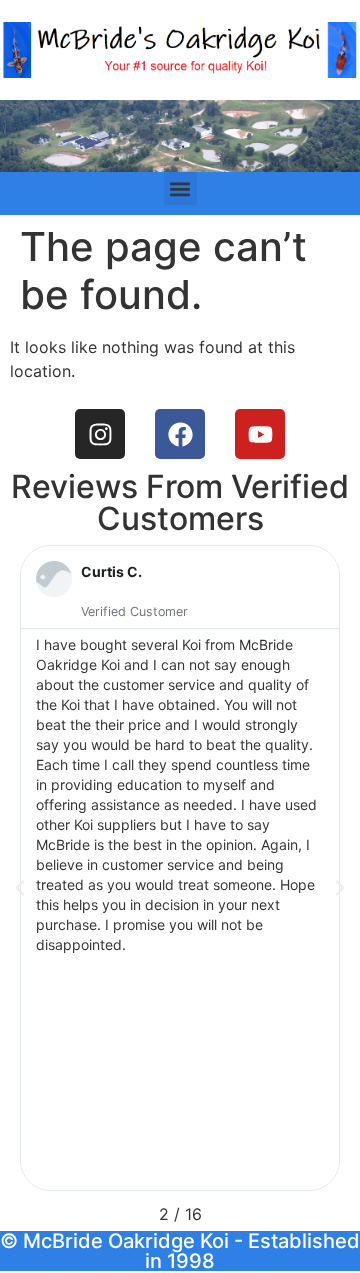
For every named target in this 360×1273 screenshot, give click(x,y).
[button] (180, 188)
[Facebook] (180, 434)
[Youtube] (260, 434)
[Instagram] (100, 434)
